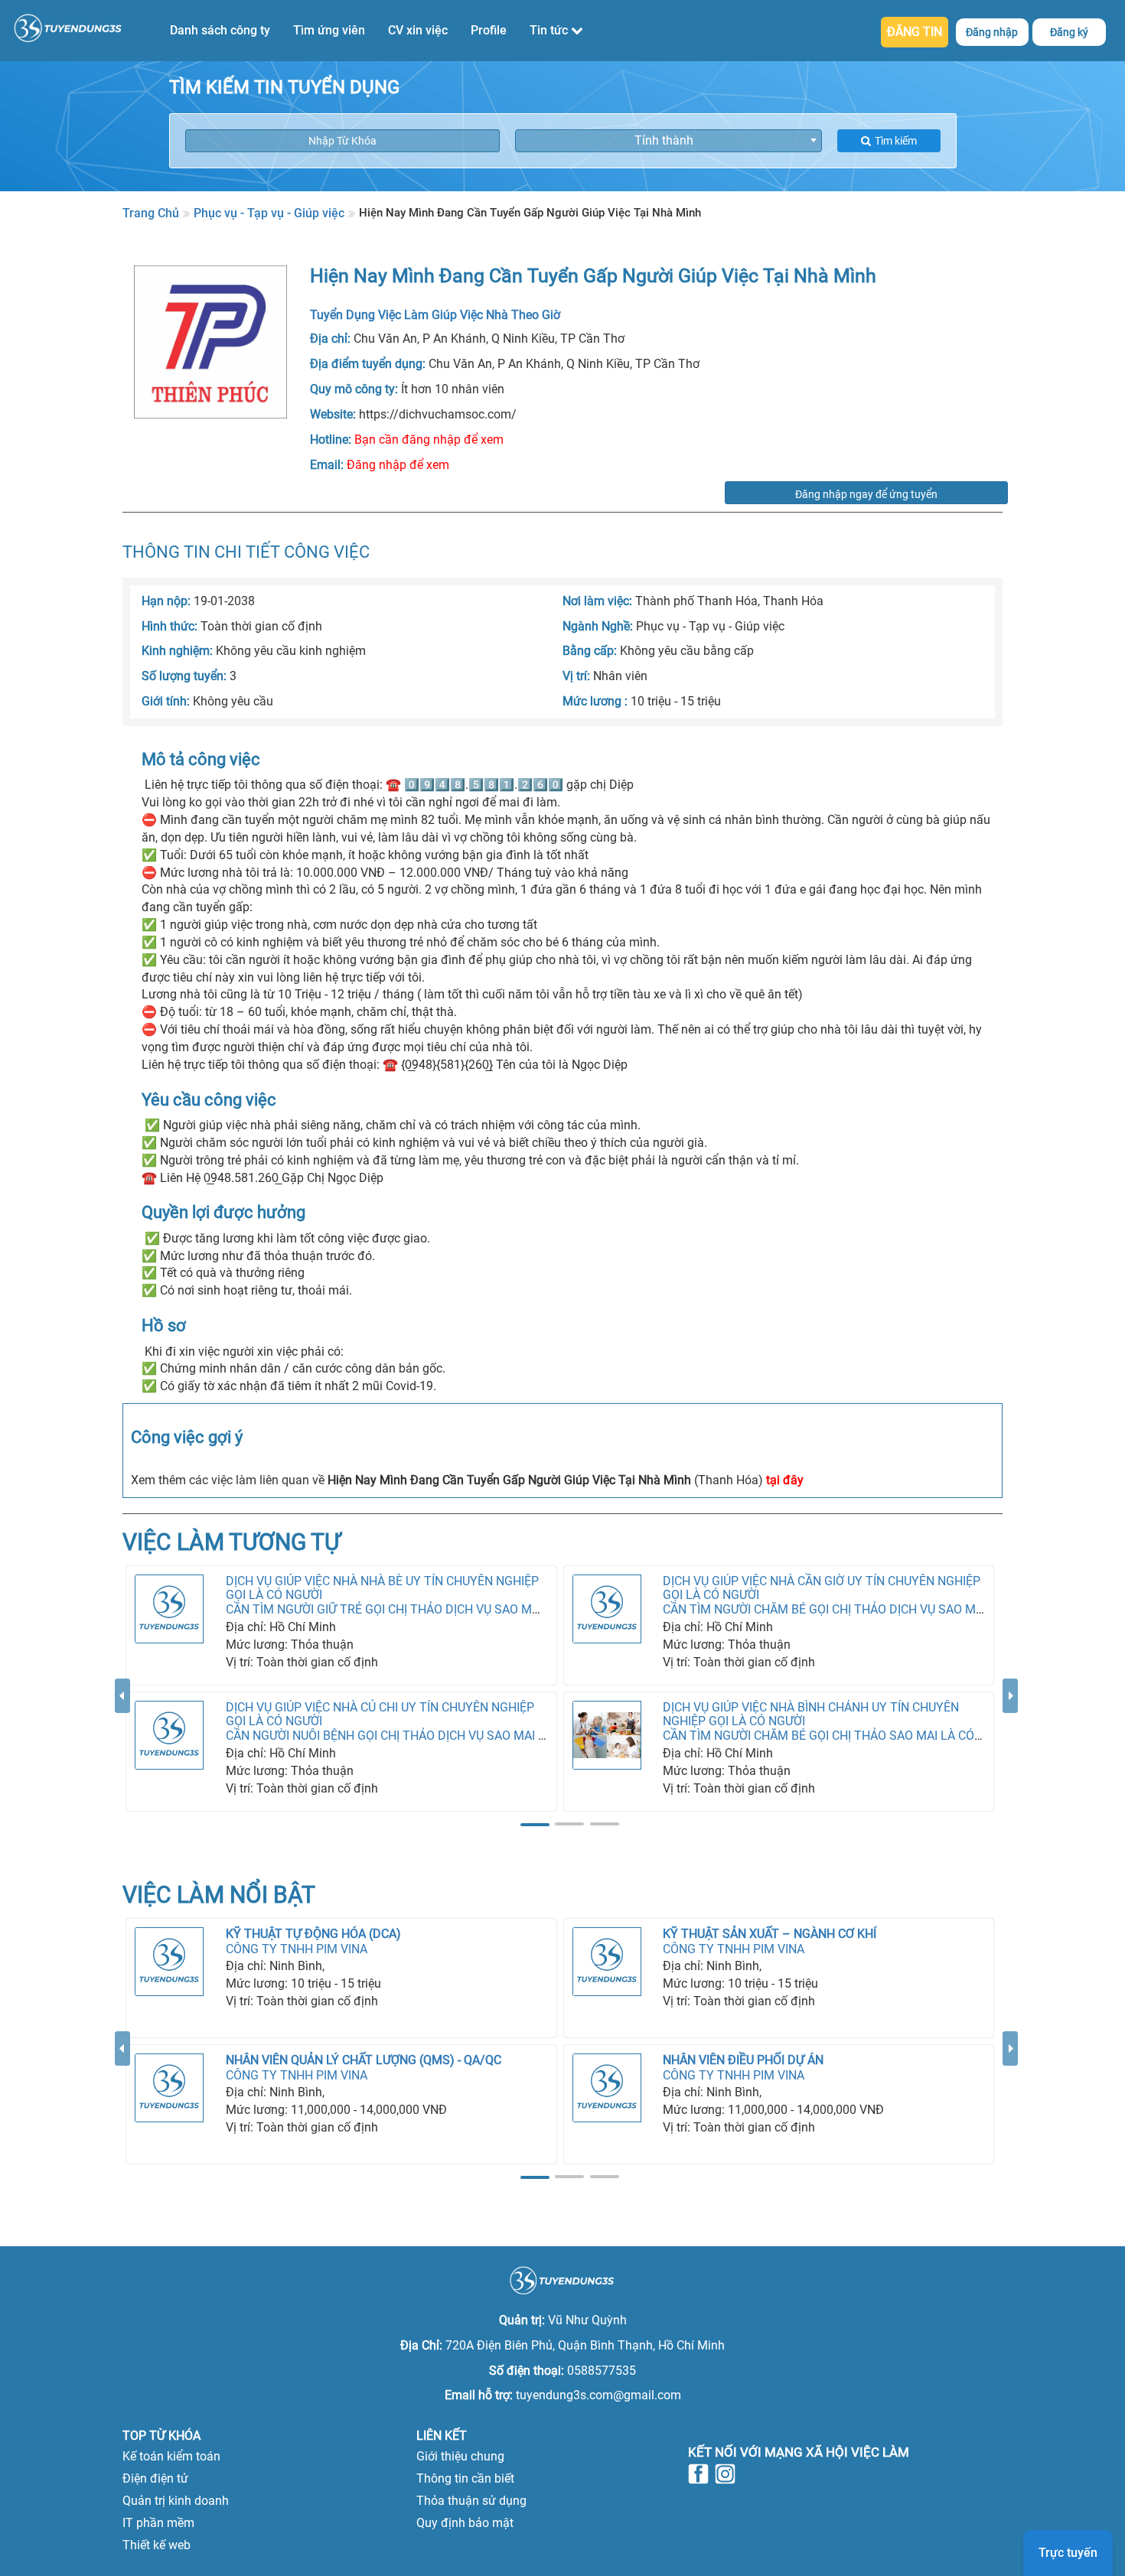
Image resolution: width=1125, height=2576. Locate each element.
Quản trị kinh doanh (176, 2501)
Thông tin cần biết (465, 2478)
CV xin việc (418, 30)
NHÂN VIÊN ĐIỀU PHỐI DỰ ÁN (743, 2060)
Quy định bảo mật (465, 2523)
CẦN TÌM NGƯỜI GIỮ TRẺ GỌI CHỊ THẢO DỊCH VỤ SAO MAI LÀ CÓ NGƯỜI (422, 1609)
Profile (489, 30)
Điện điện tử (155, 2478)
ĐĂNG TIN (915, 32)
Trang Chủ (151, 213)
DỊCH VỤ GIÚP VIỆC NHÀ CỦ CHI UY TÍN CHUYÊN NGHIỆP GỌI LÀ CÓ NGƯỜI (380, 1714)
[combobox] (668, 141)
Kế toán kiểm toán (171, 2456)
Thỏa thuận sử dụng (471, 2501)
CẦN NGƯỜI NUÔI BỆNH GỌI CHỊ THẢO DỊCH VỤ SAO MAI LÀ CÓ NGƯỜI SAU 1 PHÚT (454, 1736)
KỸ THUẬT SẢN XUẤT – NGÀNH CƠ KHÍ (770, 1934)
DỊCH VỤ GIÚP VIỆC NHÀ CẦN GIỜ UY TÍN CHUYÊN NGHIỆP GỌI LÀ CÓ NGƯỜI (822, 1588)
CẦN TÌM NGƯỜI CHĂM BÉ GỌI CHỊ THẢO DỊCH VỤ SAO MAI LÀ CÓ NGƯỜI (863, 1609)
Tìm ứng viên (329, 30)
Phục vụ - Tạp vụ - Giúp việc (269, 213)
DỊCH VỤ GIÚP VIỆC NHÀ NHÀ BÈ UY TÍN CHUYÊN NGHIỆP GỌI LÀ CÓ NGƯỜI (382, 1588)
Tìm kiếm (896, 141)
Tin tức (550, 30)
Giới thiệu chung (460, 2456)
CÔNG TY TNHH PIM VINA (297, 1949)
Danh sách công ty (220, 30)
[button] (122, 1755)
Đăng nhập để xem (398, 465)
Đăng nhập (992, 32)
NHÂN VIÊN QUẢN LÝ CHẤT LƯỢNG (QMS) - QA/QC (364, 2060)
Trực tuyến (1068, 2553)
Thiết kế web (157, 2545)
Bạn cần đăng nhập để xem (429, 440)
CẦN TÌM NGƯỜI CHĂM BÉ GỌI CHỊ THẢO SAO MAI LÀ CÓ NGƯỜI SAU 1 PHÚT (874, 1736)
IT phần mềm (158, 2523)
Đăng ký (1069, 32)
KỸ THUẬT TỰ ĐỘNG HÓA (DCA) (313, 1934)
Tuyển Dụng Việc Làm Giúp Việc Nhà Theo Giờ (435, 315)
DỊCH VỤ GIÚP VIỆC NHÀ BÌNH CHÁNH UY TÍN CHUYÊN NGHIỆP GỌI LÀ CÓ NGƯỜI (811, 1714)
